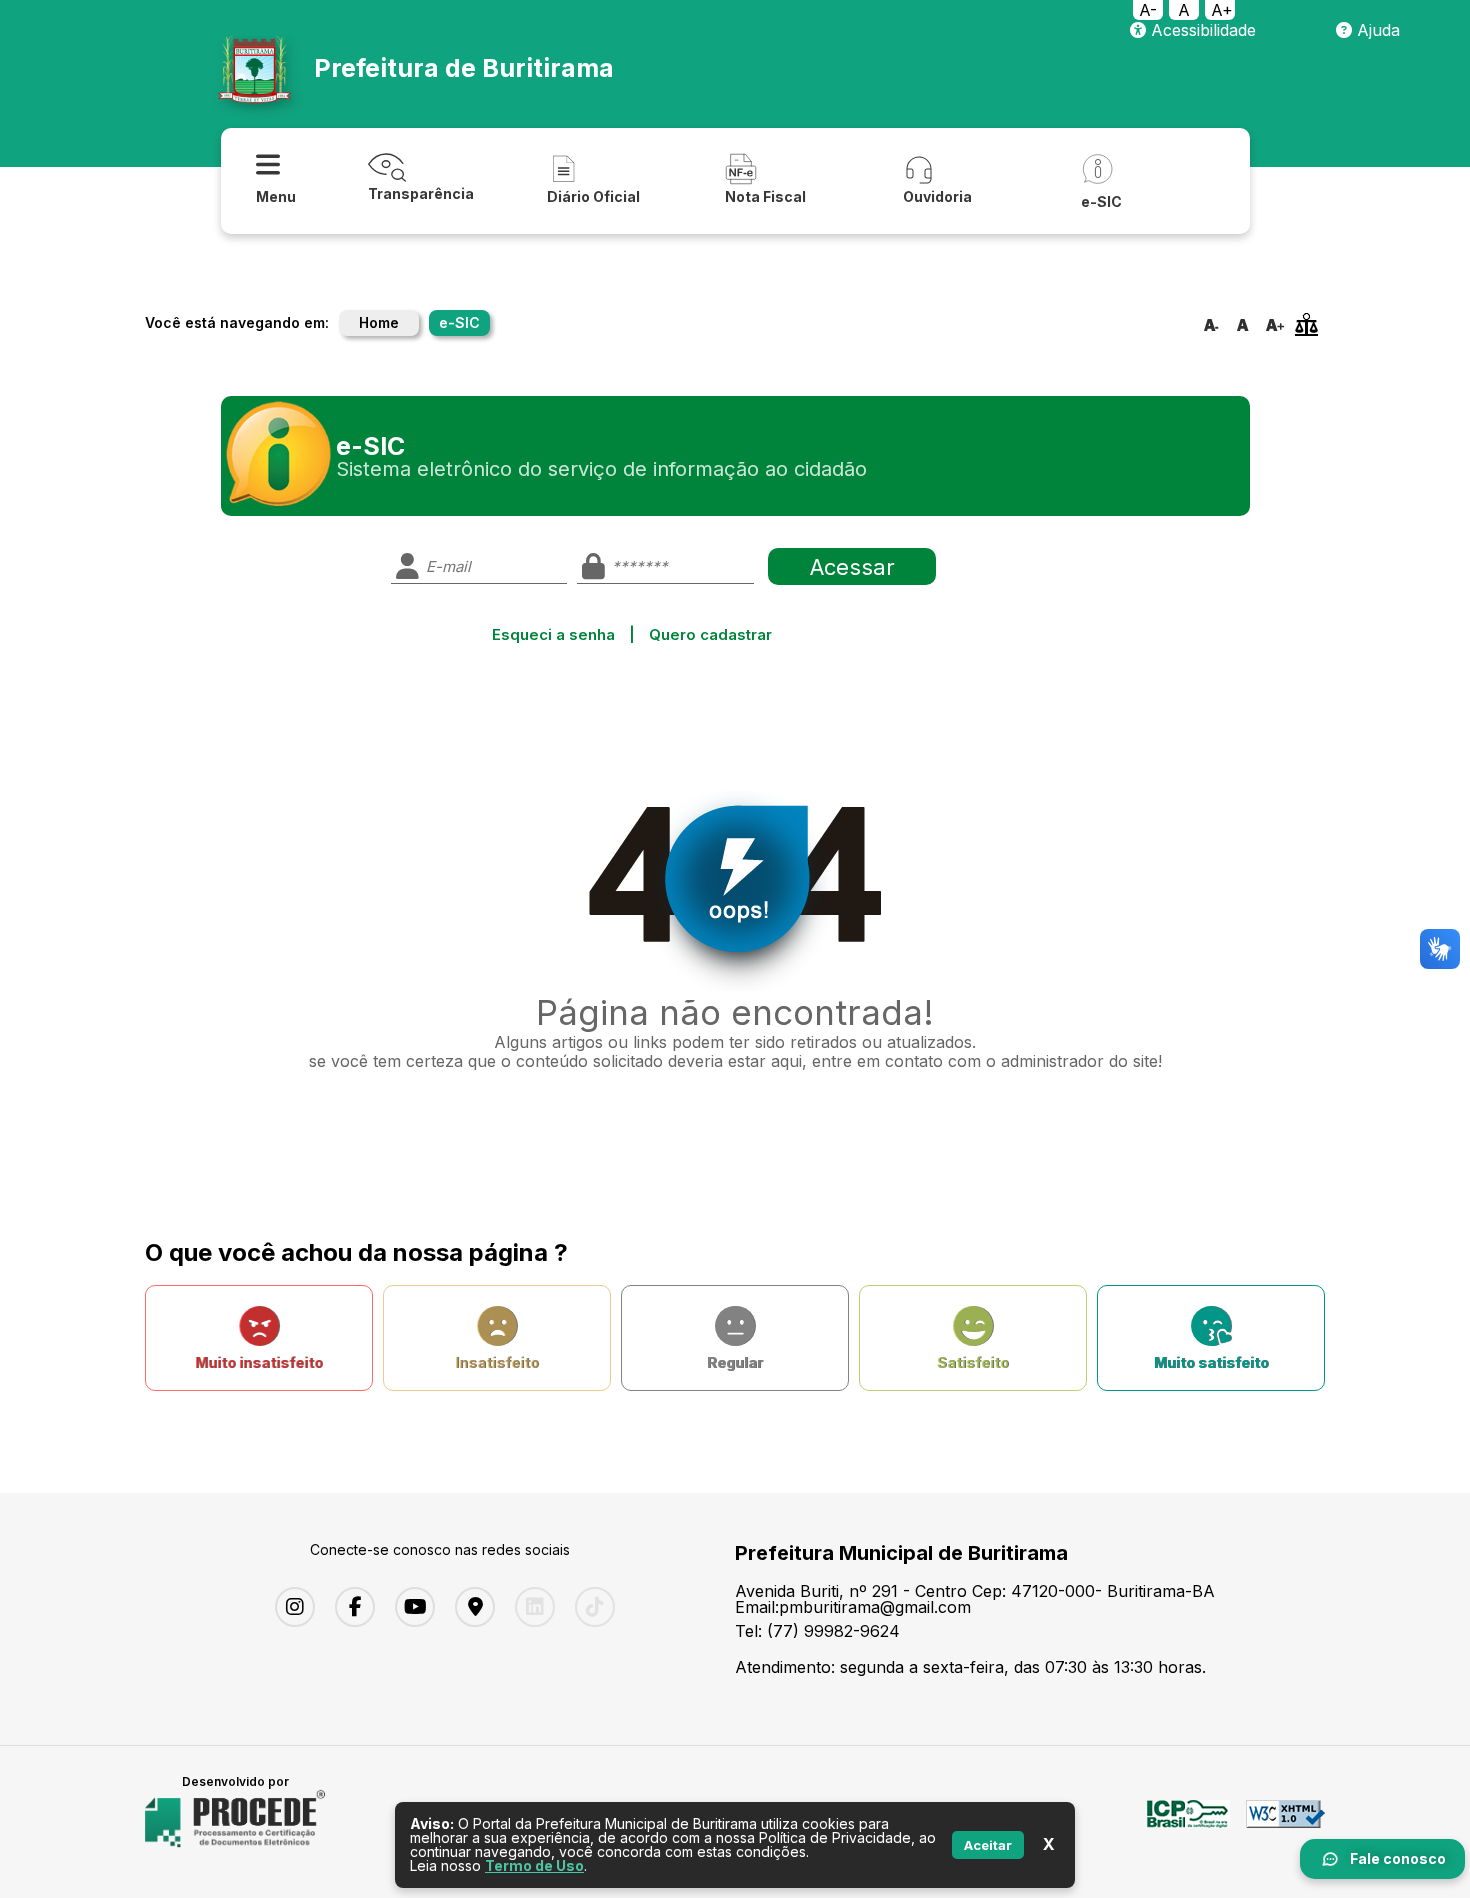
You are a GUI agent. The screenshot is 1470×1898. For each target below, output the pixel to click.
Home (379, 322)
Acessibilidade (1201, 30)
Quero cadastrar (710, 634)
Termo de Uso (534, 1865)
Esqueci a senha (553, 634)
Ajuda (1376, 30)
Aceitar (988, 1845)
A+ (1222, 10)
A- (1148, 10)
